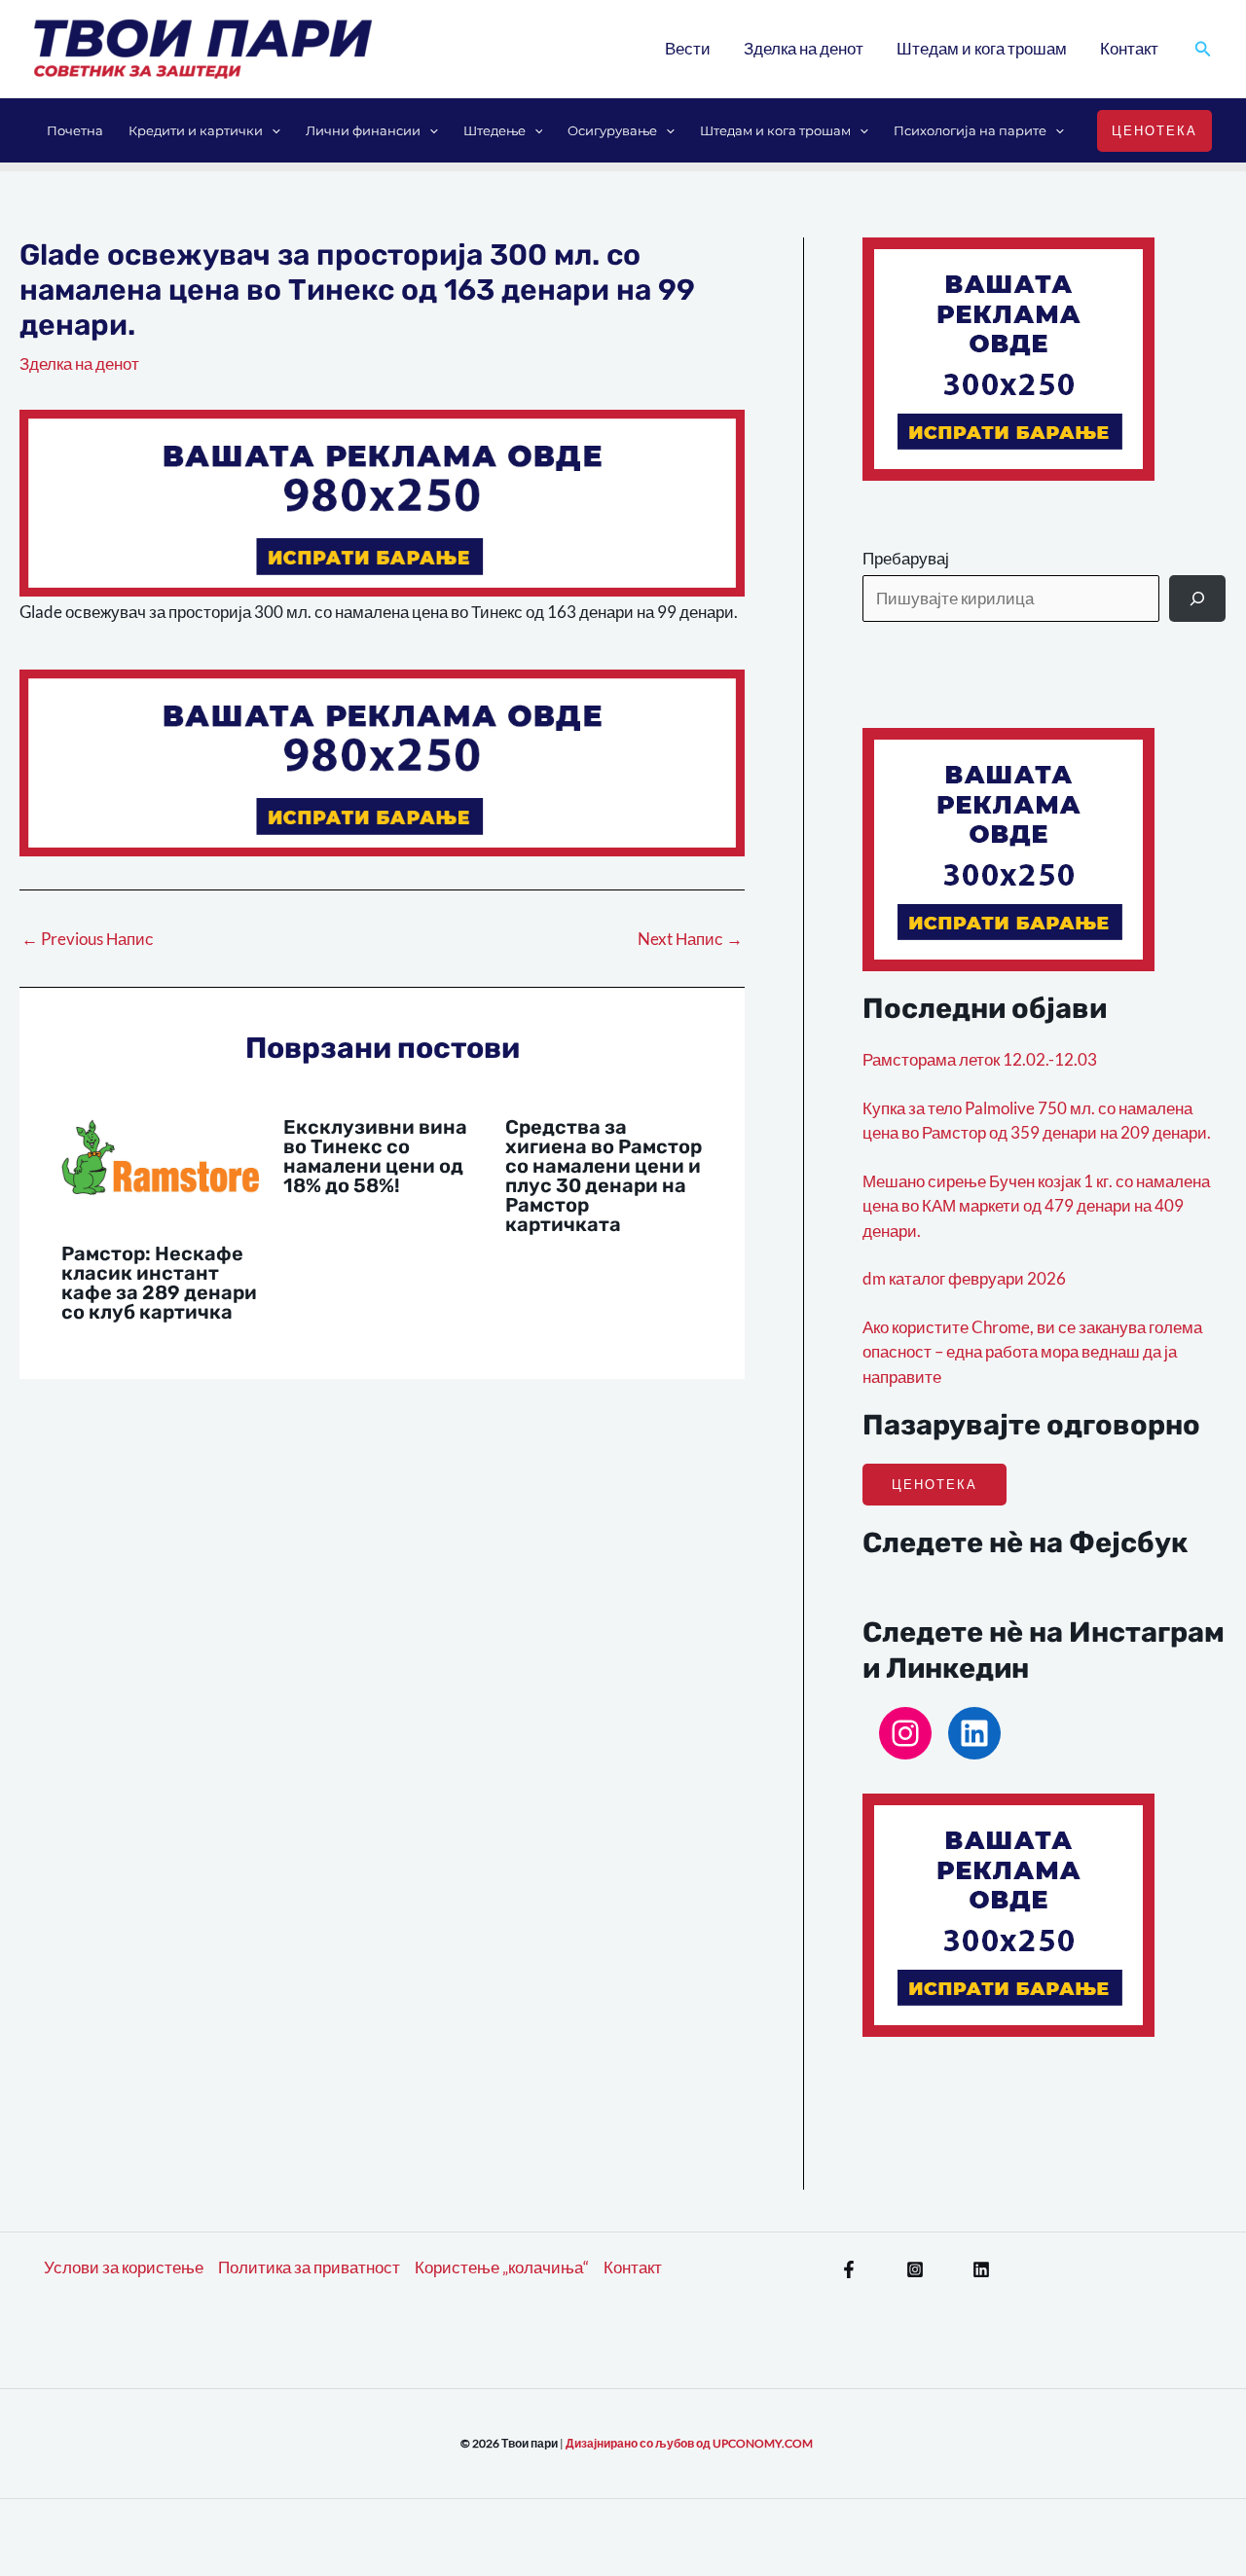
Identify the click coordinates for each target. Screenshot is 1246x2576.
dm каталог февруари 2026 (964, 1278)
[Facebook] (849, 2269)
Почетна (75, 130)
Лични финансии (363, 130)
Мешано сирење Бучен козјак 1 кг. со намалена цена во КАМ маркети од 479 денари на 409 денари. (1036, 1206)
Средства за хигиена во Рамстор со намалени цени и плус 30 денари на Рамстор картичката (604, 1176)
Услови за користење (124, 2267)
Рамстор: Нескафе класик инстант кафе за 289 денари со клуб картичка (159, 1283)
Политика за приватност (309, 2267)
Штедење (495, 130)
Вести (688, 48)
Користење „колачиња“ (502, 2267)
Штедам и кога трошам (982, 48)
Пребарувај (906, 558)
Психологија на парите (970, 130)
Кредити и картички (196, 130)
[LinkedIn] (974, 1733)
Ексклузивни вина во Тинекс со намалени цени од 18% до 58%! (375, 1156)
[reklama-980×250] (382, 501)
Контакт (1129, 48)
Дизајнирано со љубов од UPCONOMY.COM (689, 2443)
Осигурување (612, 130)
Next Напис (690, 939)
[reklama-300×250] (1008, 357)
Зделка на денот (804, 48)
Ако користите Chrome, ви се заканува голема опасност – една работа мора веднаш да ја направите (1032, 1352)
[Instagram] (905, 1733)
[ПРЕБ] (1197, 599)
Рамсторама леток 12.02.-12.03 (980, 1059)
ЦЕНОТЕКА (934, 1484)
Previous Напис (88, 939)
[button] (1203, 49)
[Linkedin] (981, 2269)
